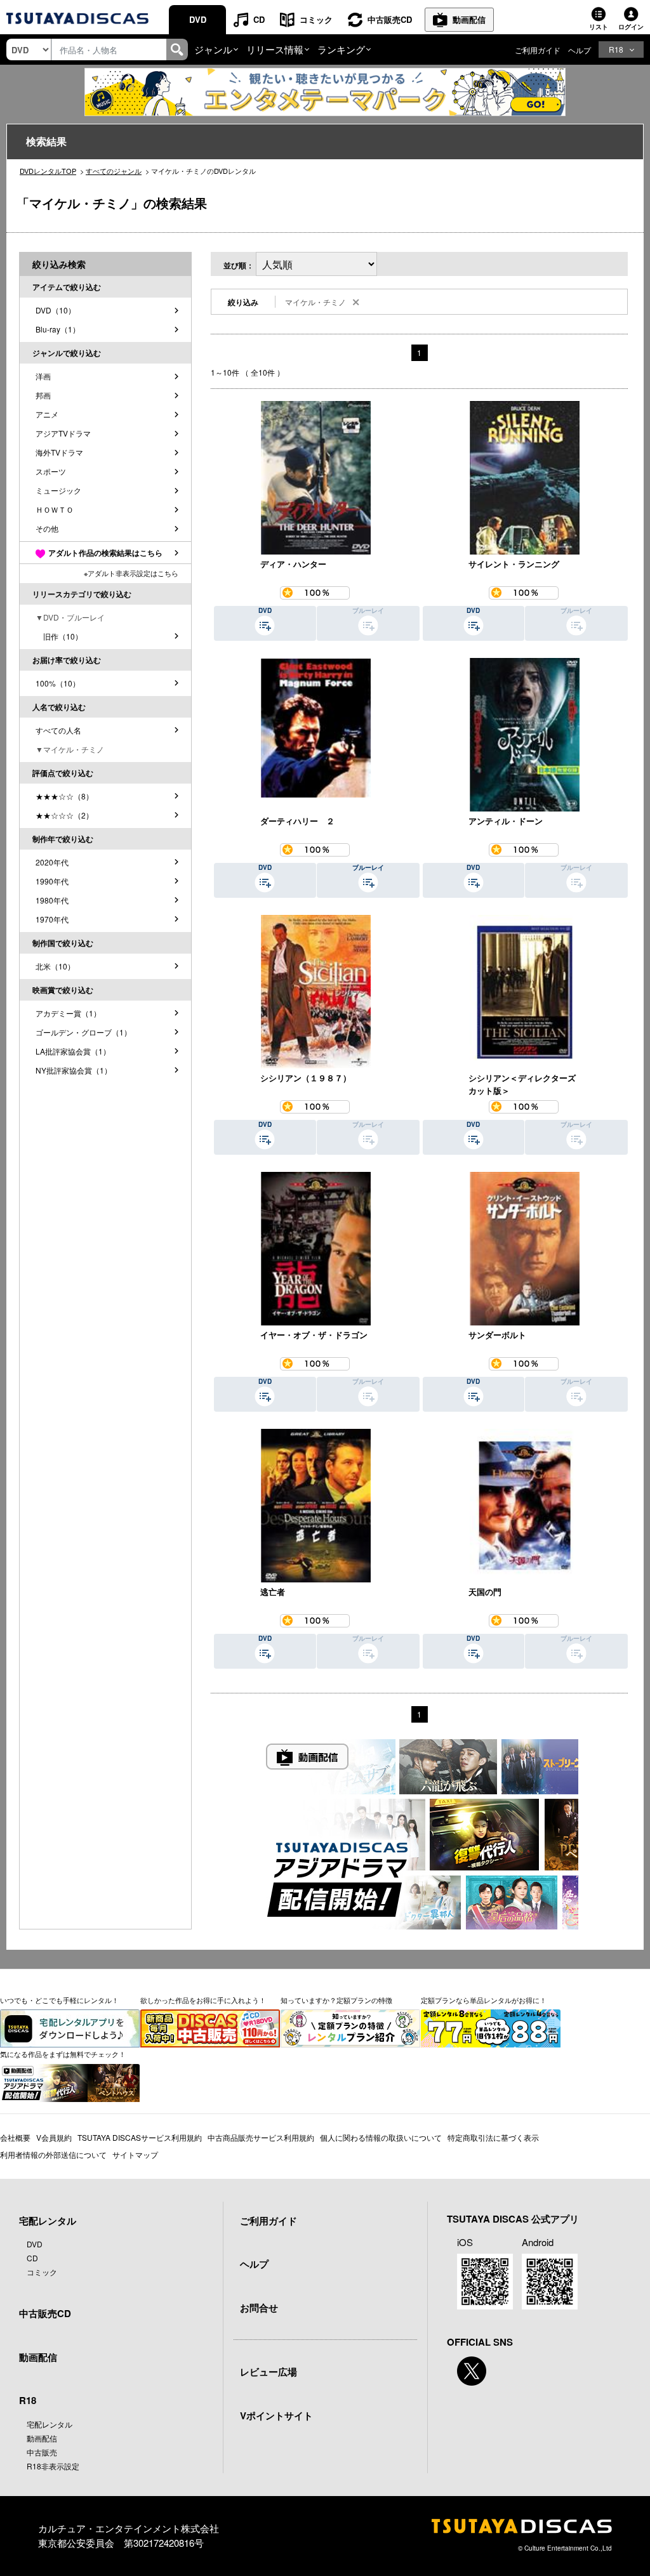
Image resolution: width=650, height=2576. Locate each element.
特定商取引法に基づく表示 (493, 2137)
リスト (599, 27)
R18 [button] (616, 49)
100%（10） (58, 683)
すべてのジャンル (114, 171)
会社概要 (15, 2137)
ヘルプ (580, 50)
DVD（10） (56, 310)
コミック (316, 19)
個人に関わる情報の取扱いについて (381, 2137)
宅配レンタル (50, 2424)
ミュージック (58, 490)
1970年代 (52, 919)
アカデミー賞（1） (68, 1013)
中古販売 (42, 2452)
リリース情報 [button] (275, 49)
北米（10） (55, 966)
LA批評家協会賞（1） (73, 1051)
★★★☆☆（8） (64, 796)
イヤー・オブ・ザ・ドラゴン (314, 1335)
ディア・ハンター (293, 564)
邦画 (43, 395)
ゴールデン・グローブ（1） (83, 1032)
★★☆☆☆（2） (64, 815)
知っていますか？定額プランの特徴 (336, 2000)
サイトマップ (135, 2154)
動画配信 (469, 19)
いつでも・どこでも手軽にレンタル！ (59, 2000)
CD (259, 19)
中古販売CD (390, 19)
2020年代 (52, 862)
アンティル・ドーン (506, 821)
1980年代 (52, 900)
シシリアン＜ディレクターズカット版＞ (522, 1084)
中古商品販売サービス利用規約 (261, 2137)
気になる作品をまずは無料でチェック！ (63, 2054)
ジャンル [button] (213, 49)
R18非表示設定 (53, 2466)
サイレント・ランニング (514, 564)
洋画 (43, 376)
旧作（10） (59, 636)
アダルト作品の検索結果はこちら (105, 553)
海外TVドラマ (59, 452)
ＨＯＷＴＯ (55, 509)
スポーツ (51, 471)
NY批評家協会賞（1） (74, 1070)
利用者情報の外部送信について (53, 2154)
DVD (198, 19)
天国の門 (485, 1592)
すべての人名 (58, 730)
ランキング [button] (341, 49)
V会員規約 (54, 2137)
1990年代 (52, 881)
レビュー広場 (269, 2372)
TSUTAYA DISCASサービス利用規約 (140, 2137)
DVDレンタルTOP (48, 171)
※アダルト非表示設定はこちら (131, 573)
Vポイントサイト (276, 2415)
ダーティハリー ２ (297, 821)
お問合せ (259, 2308)
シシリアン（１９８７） (306, 1078)
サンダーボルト (497, 1335)
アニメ (47, 414)
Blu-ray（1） (58, 329)
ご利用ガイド (538, 50)
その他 (47, 528)
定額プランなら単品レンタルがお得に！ (484, 2000)
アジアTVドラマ (63, 433)
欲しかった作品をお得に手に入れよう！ (203, 2000)
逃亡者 (273, 1592)
